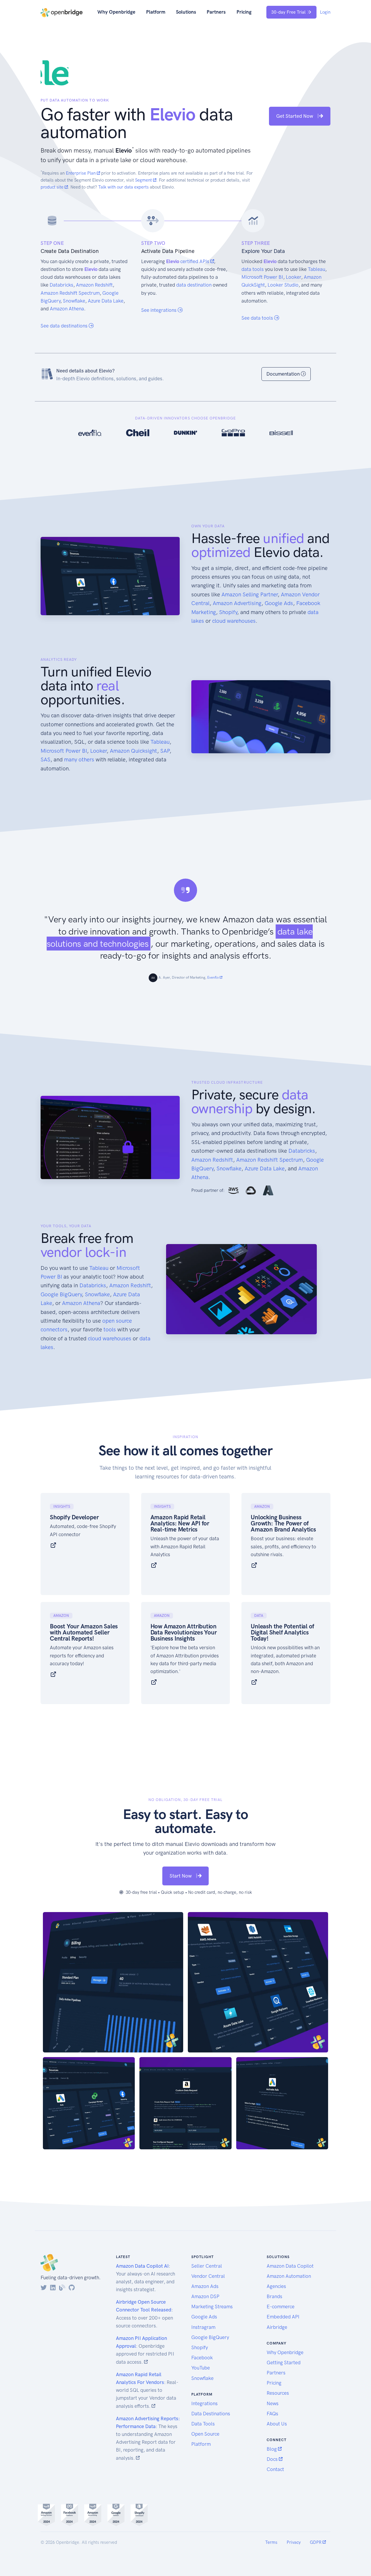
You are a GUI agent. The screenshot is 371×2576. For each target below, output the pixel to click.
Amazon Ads (205, 2286)
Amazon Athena (67, 309)
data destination (194, 285)
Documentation (284, 374)
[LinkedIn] (53, 2288)
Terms (271, 2542)
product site (53, 187)
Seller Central (207, 2266)
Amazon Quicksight (133, 751)
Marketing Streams (212, 2307)
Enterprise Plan (81, 173)
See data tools (258, 318)
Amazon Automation (289, 2276)
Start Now (181, 1876)
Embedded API (283, 2317)
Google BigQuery (61, 1294)
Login (325, 12)
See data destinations (65, 326)
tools (110, 1329)
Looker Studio (283, 285)
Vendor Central (208, 2276)
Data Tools (203, 2424)
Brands (274, 2296)
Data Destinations (211, 2414)
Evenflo (213, 977)
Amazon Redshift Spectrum (70, 293)
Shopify (228, 612)
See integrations (159, 310)
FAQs (272, 2414)
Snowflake (74, 301)
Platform (156, 12)
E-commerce (281, 2307)
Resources (278, 2393)
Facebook (202, 2358)
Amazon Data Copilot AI (142, 2266)
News (273, 2403)
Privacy (294, 2542)
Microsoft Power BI (262, 277)
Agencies (276, 2286)
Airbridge (277, 2327)
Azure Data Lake (106, 301)
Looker (293, 277)
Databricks (61, 285)
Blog (272, 2449)
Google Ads (279, 603)
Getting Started (284, 2363)
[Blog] (62, 2288)
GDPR (316, 2542)
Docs (273, 2459)
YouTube (201, 2368)
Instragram (203, 2327)
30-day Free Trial (288, 12)
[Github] (72, 2288)
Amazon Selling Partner (250, 594)
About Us (277, 2424)
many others (79, 760)
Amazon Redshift (94, 285)
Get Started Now (295, 116)
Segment (144, 180)
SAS (46, 760)
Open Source (205, 2434)
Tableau (317, 269)
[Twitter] (44, 2288)
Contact (275, 2469)
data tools (253, 269)
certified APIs (195, 261)
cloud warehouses (234, 621)
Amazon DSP (205, 2296)
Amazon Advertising (237, 603)
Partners (216, 12)
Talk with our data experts (123, 187)
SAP (165, 751)
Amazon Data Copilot (290, 2266)
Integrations (204, 2403)
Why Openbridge (116, 12)
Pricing (244, 12)
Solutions (186, 12)
